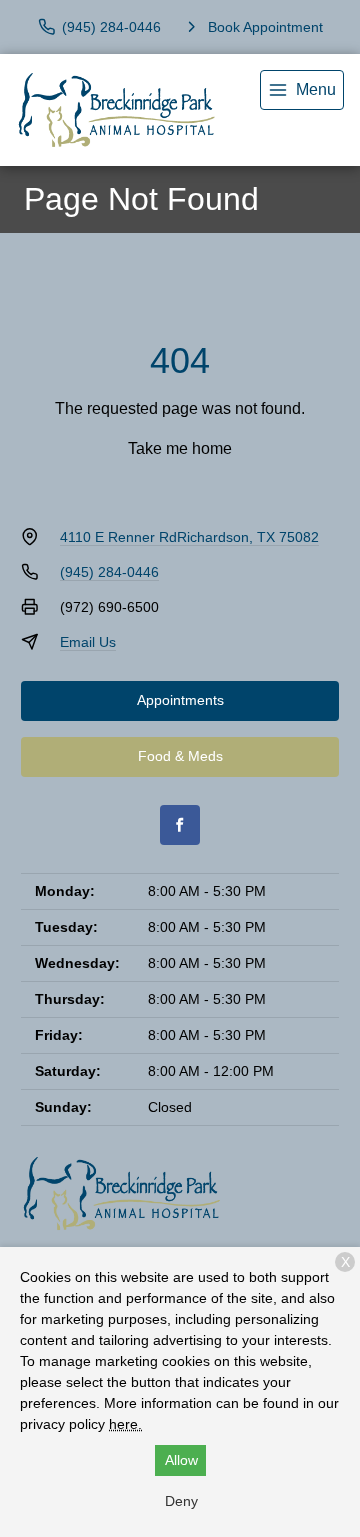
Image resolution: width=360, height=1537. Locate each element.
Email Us (88, 642)
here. (125, 1424)
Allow (181, 1460)
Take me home (180, 448)
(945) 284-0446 (109, 572)
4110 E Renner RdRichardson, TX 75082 (189, 537)
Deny (181, 1501)
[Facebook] (180, 825)
